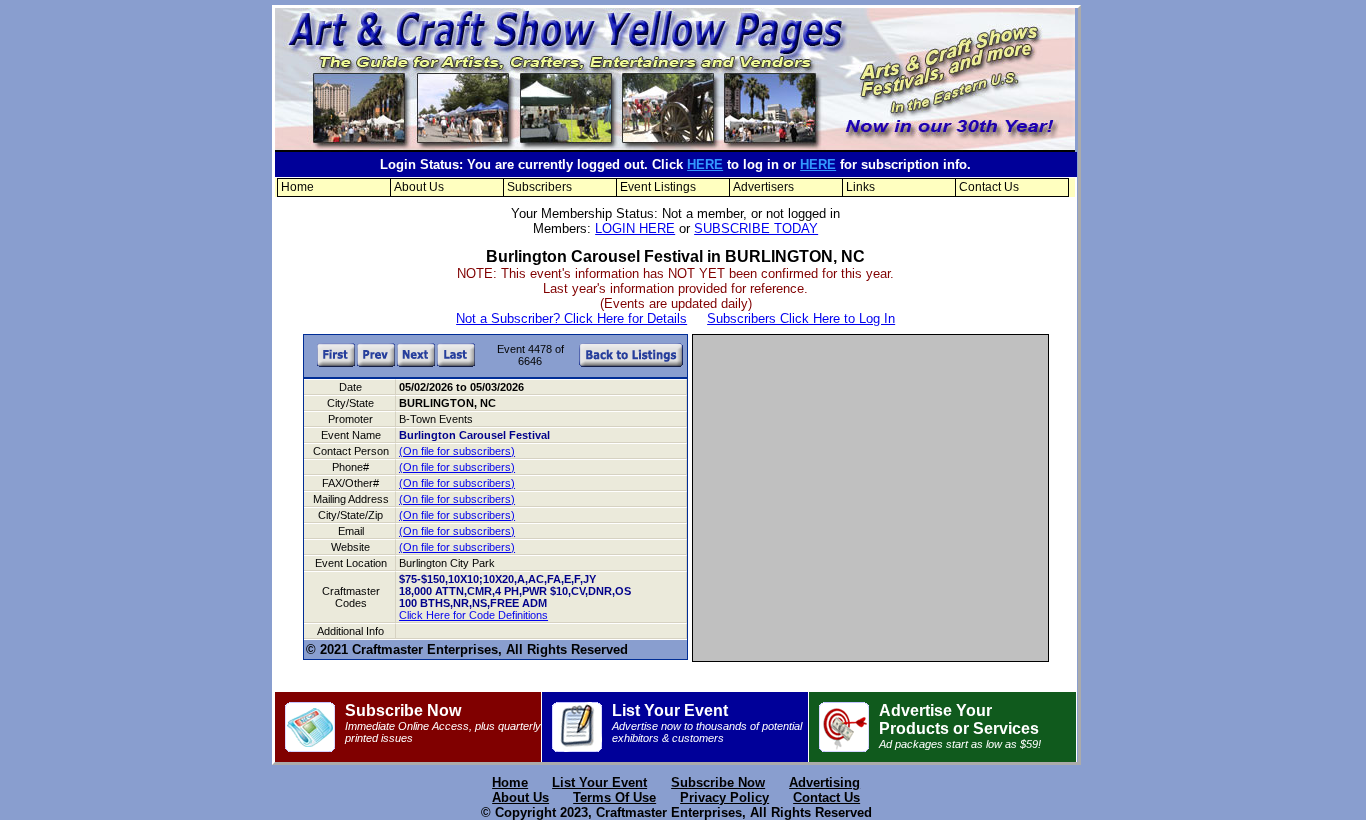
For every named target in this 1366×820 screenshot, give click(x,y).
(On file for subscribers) (457, 451)
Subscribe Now (443, 723)
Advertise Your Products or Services (960, 726)
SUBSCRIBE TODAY (756, 228)
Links (860, 187)
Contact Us (989, 187)
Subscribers (539, 187)
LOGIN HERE (635, 228)
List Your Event (707, 723)
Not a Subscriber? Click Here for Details (571, 318)
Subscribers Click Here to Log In (801, 318)
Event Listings (658, 187)
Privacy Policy (724, 797)
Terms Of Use (614, 797)
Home (297, 187)
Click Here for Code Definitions (473, 615)
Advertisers (763, 187)
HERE (705, 164)
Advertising (824, 782)
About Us (419, 187)
